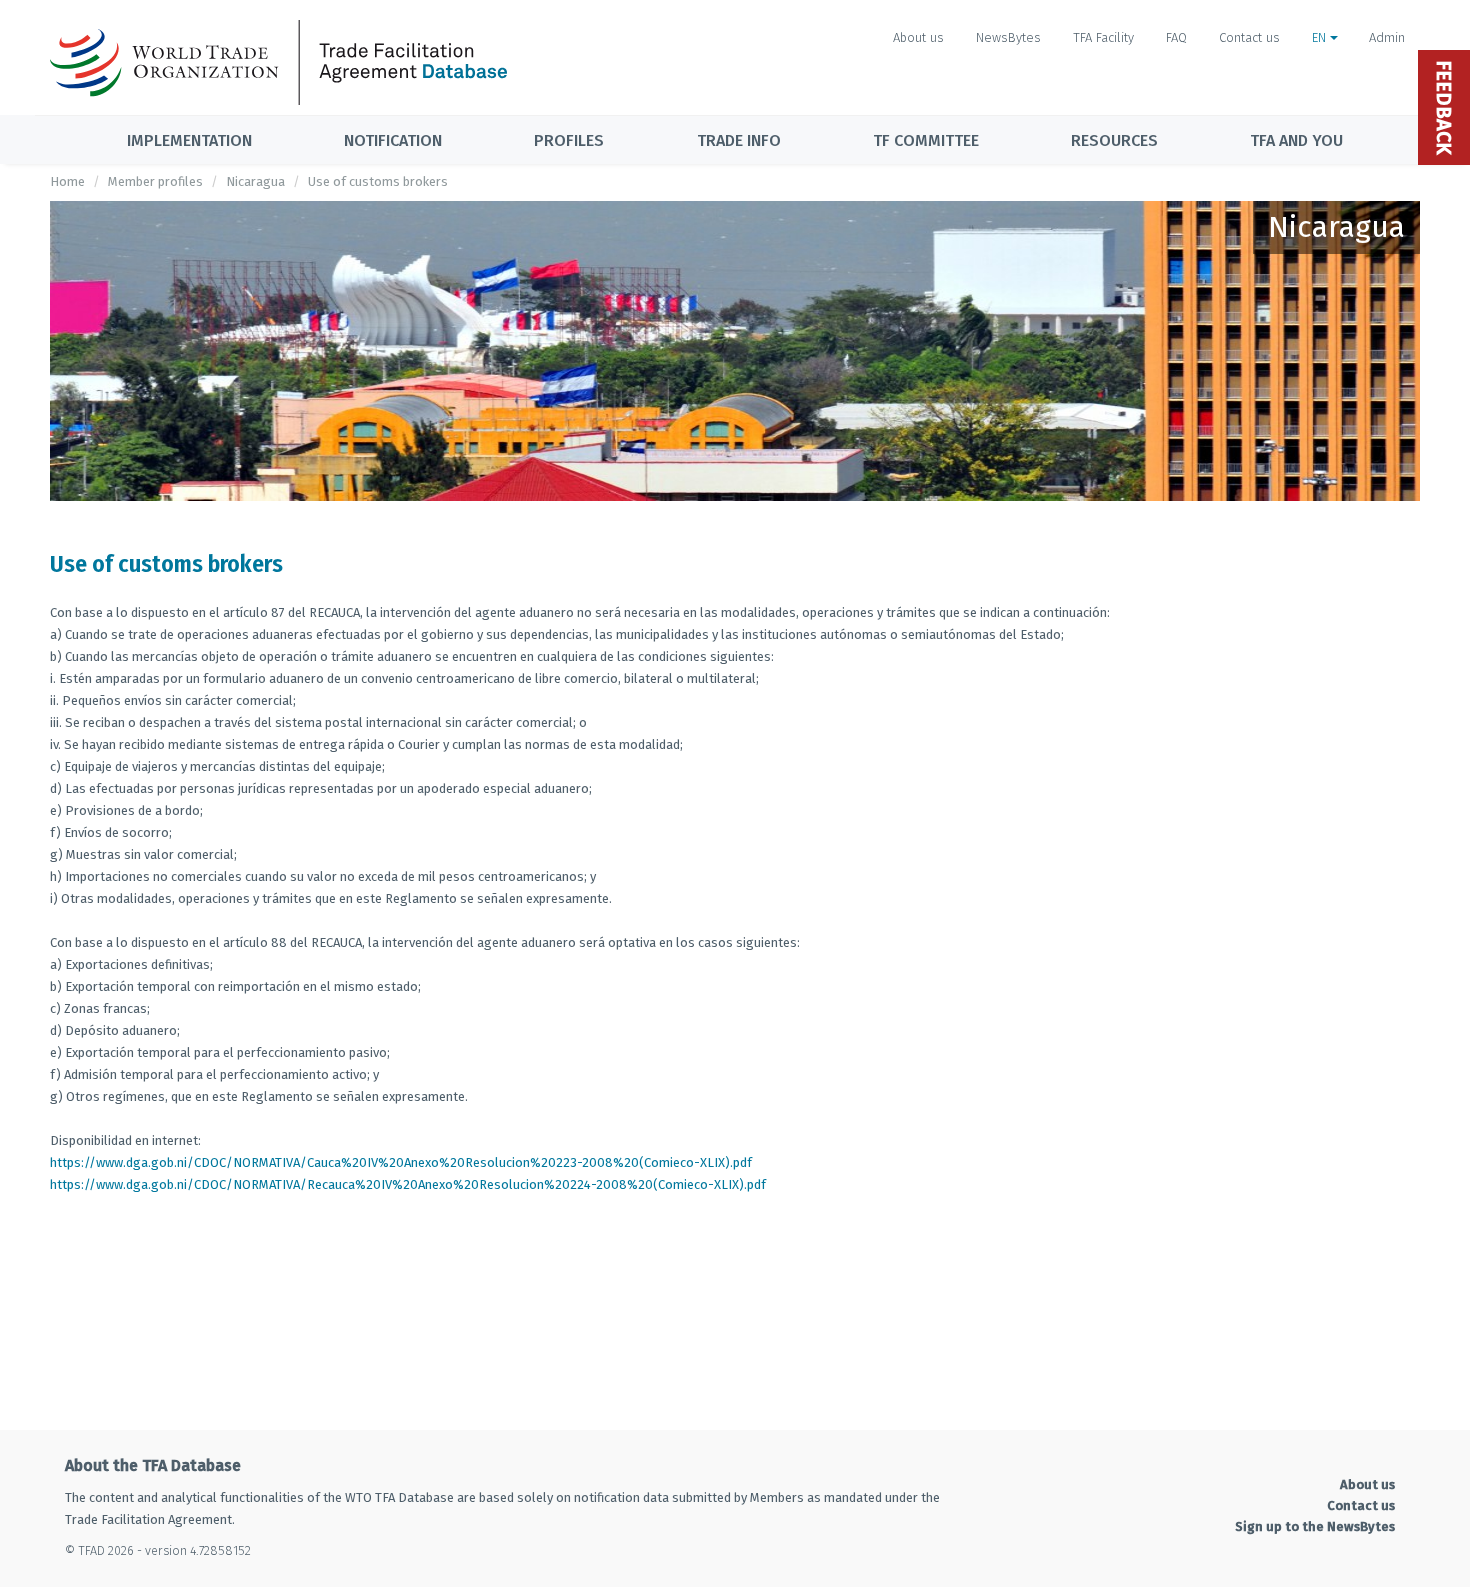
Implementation (189, 140)
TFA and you (1296, 140)
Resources (1114, 140)
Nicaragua (255, 181)
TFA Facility (1103, 37)
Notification (393, 140)
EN (1321, 37)
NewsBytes (1008, 37)
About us (918, 37)
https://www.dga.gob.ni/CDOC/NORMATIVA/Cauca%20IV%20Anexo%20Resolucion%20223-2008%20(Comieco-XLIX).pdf (401, 1162)
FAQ (1176, 37)
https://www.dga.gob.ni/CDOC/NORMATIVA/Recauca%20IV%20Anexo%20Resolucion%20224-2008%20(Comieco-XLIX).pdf (408, 1184)
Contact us (1249, 37)
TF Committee (926, 140)
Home (67, 181)
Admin (1387, 37)
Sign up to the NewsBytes (1315, 1526)
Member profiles (155, 181)
